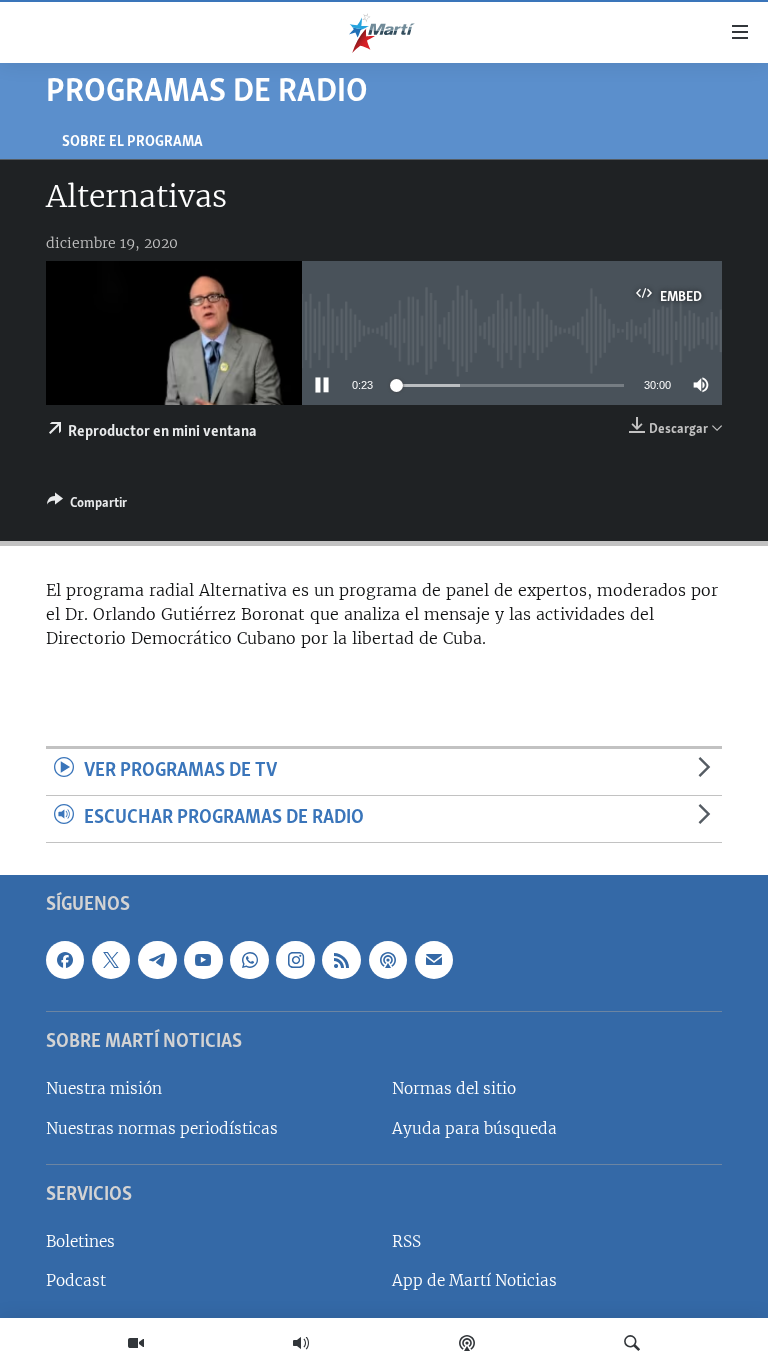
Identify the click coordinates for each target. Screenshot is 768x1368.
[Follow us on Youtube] (203, 960)
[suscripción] (434, 960)
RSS (406, 1241)
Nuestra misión (104, 1088)
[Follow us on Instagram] (295, 960)
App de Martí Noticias (474, 1280)
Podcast (76, 1280)
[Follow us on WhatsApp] (249, 960)
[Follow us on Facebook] (65, 960)
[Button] (87, 506)
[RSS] (341, 960)
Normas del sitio (454, 1088)
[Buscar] (632, 1343)
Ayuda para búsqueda (474, 1127)
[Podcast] (467, 1343)
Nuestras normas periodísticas (162, 1127)
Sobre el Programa (132, 142)
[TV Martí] (136, 1343)
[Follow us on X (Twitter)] (111, 960)
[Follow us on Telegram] (157, 960)
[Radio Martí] (301, 1343)
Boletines (80, 1241)
